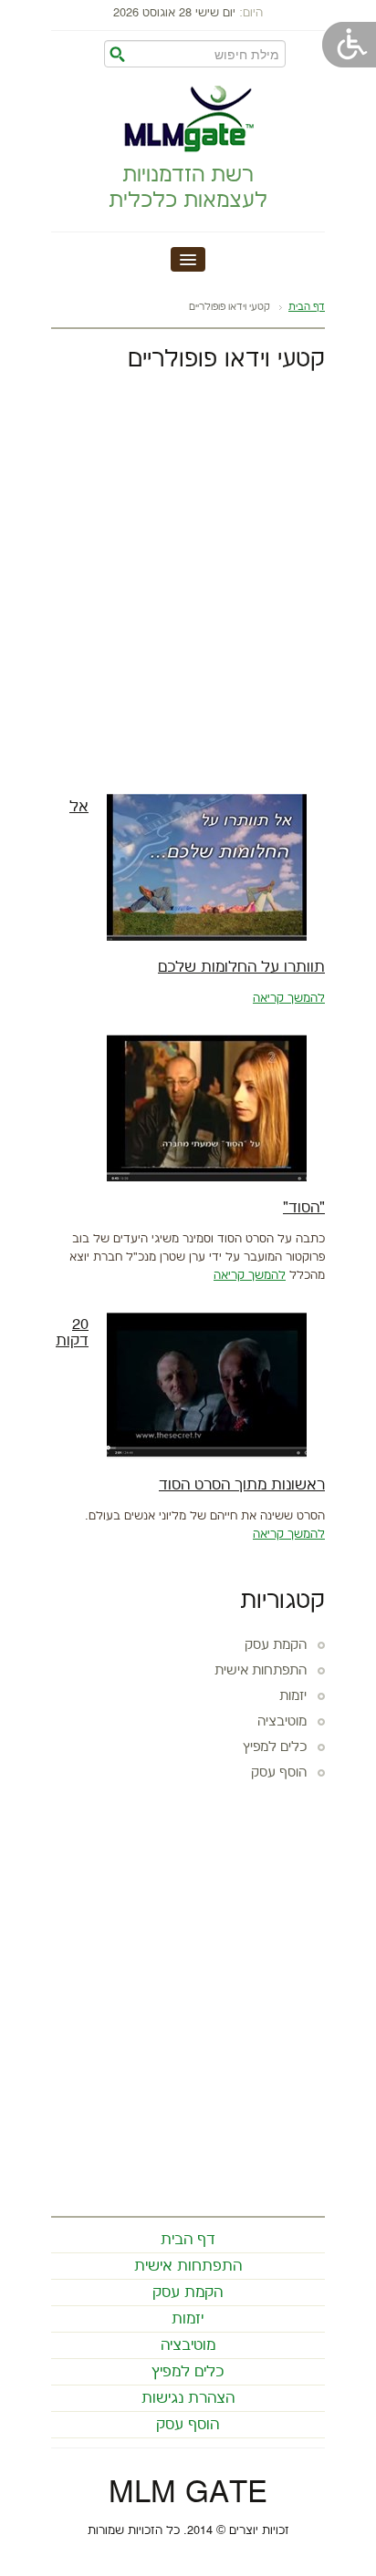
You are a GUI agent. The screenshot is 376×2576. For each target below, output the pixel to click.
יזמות (293, 1696)
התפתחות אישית (261, 1671)
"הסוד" (304, 1208)
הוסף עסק (279, 1773)
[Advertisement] (188, 579)
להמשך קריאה (289, 998)
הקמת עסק (276, 1645)
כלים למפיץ (275, 1747)
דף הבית (307, 307)
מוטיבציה (282, 1722)
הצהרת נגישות (188, 2398)
